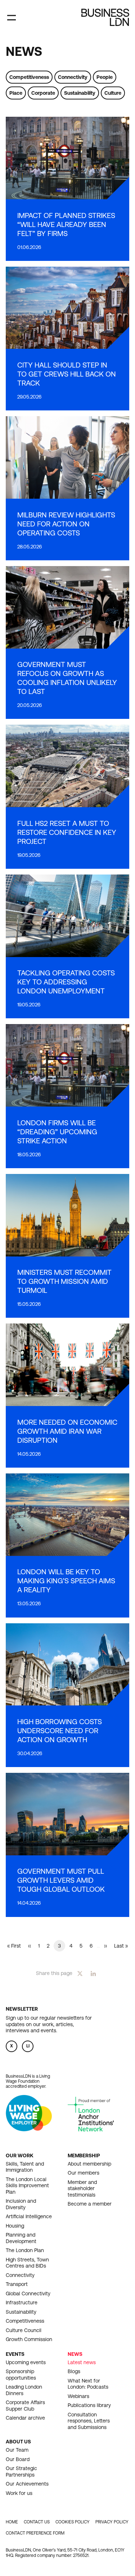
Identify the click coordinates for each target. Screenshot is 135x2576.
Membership (84, 2155)
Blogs (74, 2371)
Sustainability (80, 93)
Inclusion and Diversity (21, 2204)
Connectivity (73, 77)
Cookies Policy (73, 2522)
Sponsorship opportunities (21, 2375)
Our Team (17, 2450)
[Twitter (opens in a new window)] (80, 1973)
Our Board (18, 2459)
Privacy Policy (112, 2522)
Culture (113, 93)
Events (15, 2354)
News (75, 2354)
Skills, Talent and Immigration (25, 2167)
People (105, 77)
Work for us (19, 2493)
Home (12, 2522)
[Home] (105, 17)
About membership (89, 2164)
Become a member (90, 2204)
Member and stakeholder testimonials (82, 2188)
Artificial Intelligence (29, 2216)
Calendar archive (25, 2418)
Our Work (20, 2155)
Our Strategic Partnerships (21, 2472)
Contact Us (37, 2522)
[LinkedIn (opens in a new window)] (93, 1973)
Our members (84, 2173)
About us (18, 2442)
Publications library (89, 2405)
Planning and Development (21, 2238)
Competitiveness (29, 77)
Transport (17, 2284)
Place (16, 93)
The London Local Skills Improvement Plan (27, 2186)
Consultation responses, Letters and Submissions (89, 2421)
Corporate (43, 93)
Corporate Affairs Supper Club (25, 2406)
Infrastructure (22, 2303)
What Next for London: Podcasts (88, 2384)
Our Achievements (27, 2484)
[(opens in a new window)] (29, 2129)
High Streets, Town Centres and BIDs (27, 2263)
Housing (15, 2226)
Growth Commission (29, 2339)
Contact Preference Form (35, 2533)
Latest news (82, 2362)
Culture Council (24, 2330)
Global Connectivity (28, 2294)
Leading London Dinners (24, 2390)
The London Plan (25, 2250)
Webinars (78, 2396)
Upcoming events (26, 2362)
